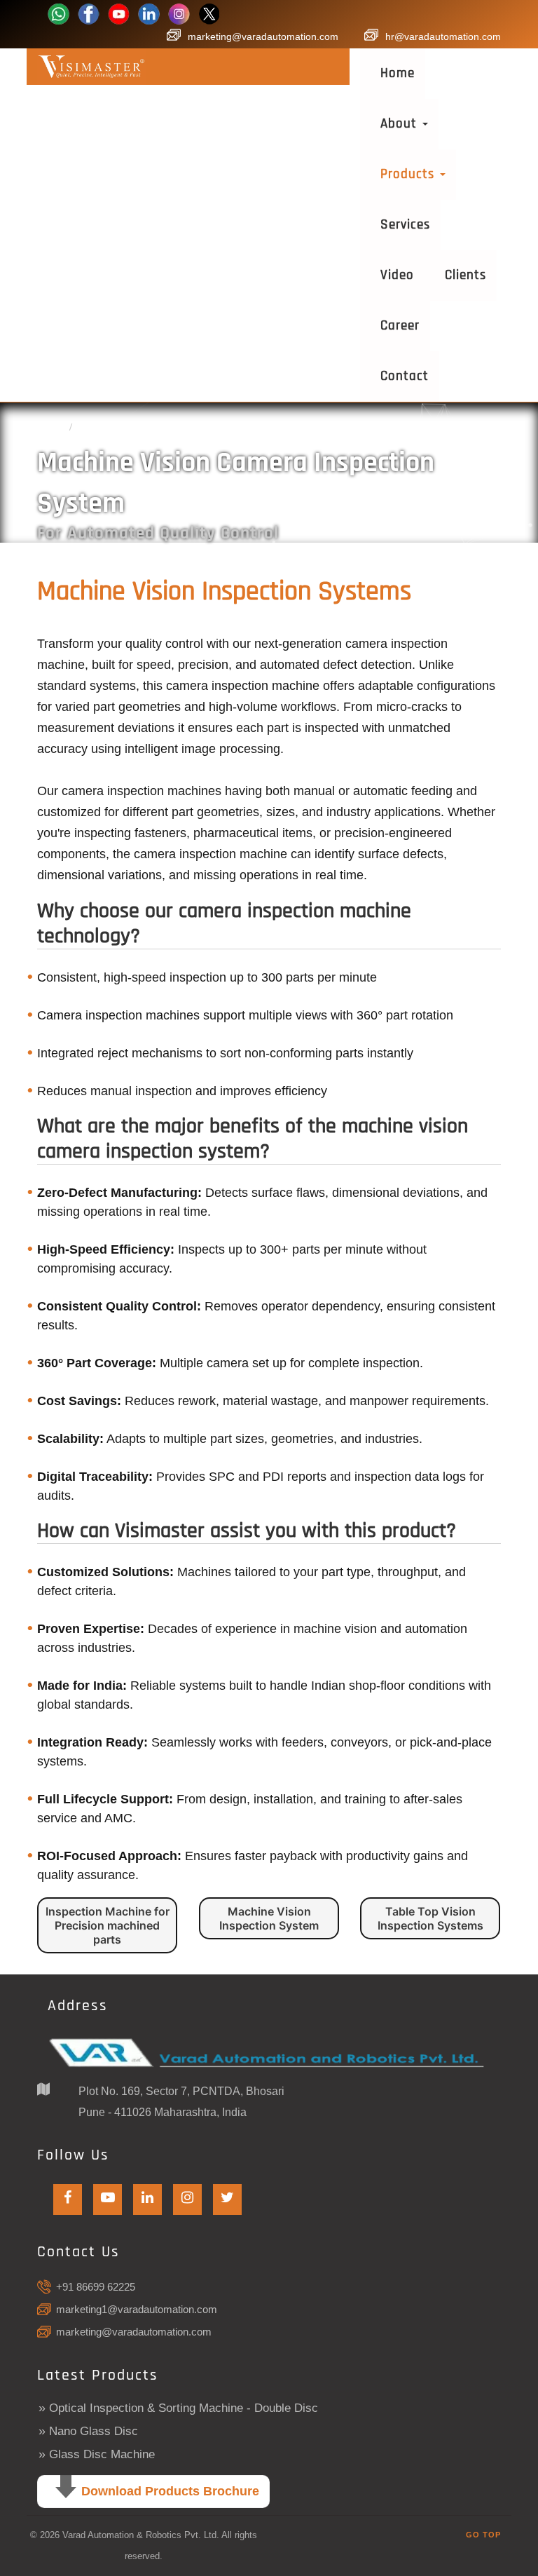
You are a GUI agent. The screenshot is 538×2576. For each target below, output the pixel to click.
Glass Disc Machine (102, 2454)
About (401, 124)
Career (400, 326)
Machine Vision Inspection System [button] (269, 1918)
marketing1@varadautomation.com (137, 2309)
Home (398, 73)
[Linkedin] (149, 13)
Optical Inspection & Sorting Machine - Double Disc (184, 2408)
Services (405, 225)
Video (397, 275)
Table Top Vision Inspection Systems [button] (430, 1918)
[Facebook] (58, 13)
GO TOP (483, 2535)
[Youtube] (119, 13)
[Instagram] (179, 13)
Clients (465, 275)
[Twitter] (209, 13)
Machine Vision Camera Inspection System (182, 427)
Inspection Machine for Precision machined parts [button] (108, 1925)
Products (409, 174)
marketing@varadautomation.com (263, 36)
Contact (405, 376)
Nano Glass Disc (94, 2431)
